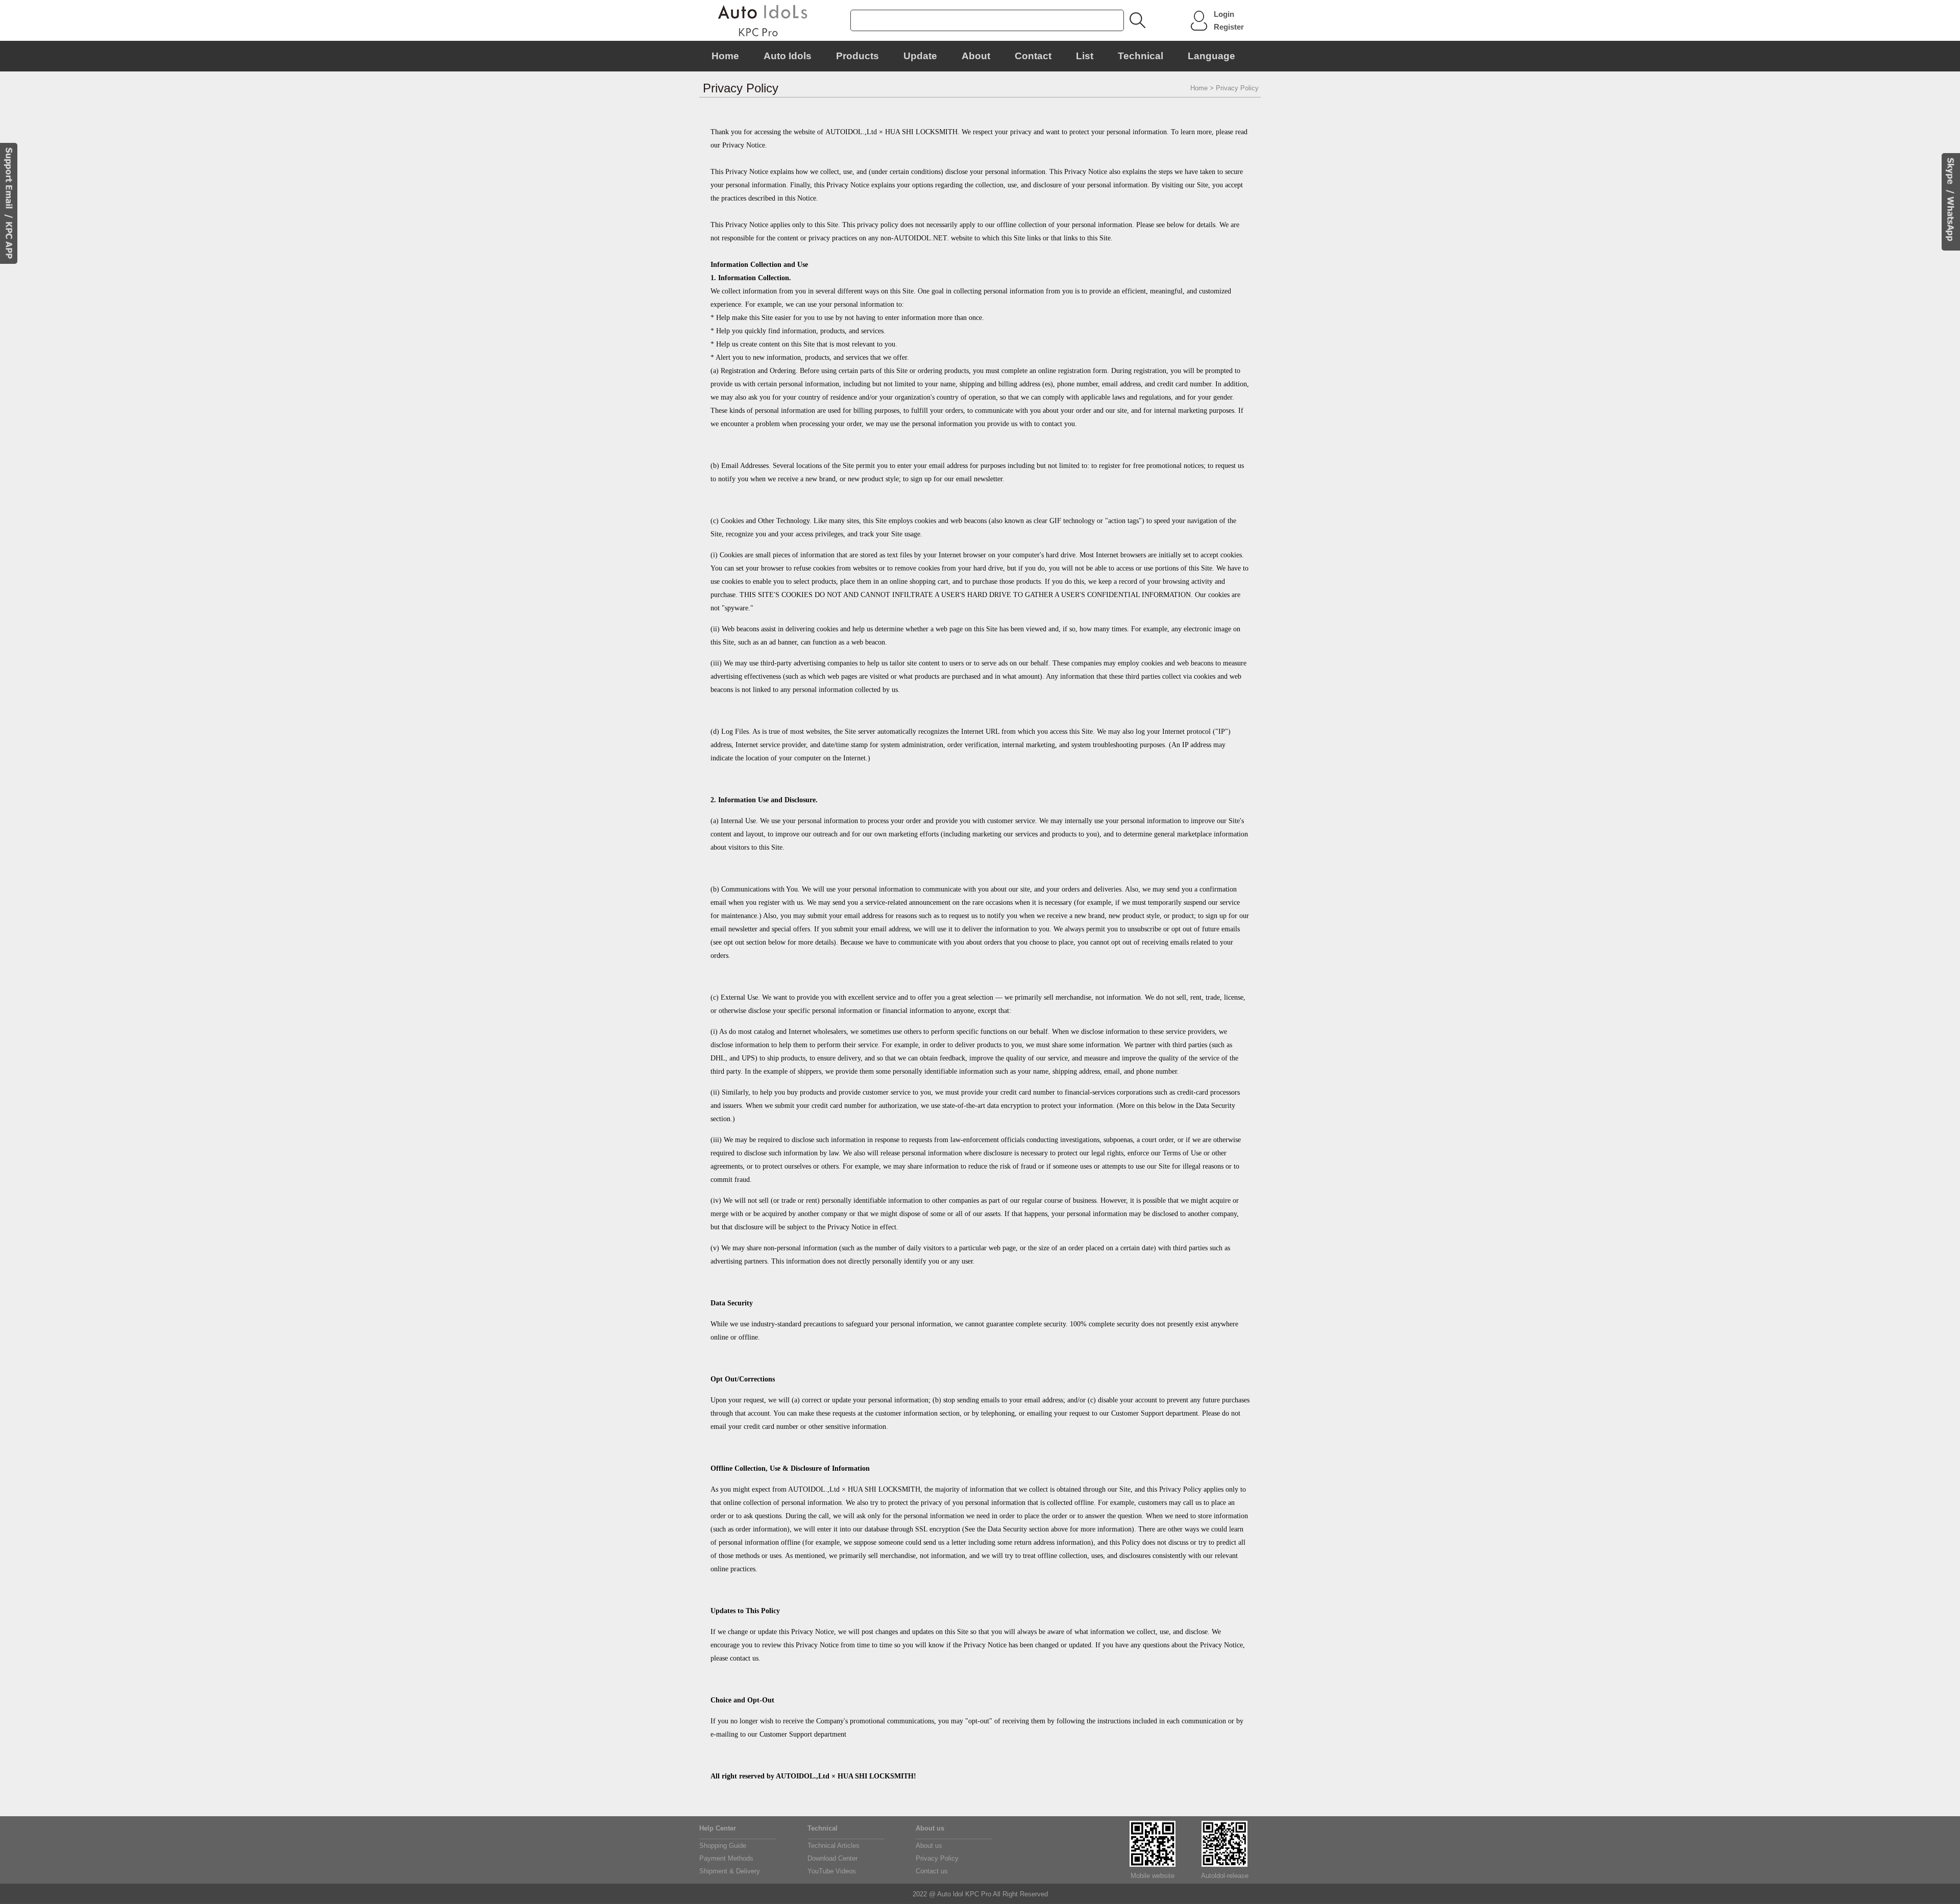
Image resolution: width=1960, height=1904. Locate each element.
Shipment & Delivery (730, 1871)
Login (1224, 14)
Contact (1033, 56)
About (976, 56)
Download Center (832, 1858)
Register (1229, 27)
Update (920, 56)
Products (857, 56)
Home (725, 56)
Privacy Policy (937, 1858)
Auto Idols (788, 56)
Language (1211, 56)
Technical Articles (834, 1846)
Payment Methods (726, 1858)
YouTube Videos (832, 1871)
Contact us (932, 1871)
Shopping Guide (723, 1846)
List (1085, 56)
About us (929, 1846)
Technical (1141, 56)
